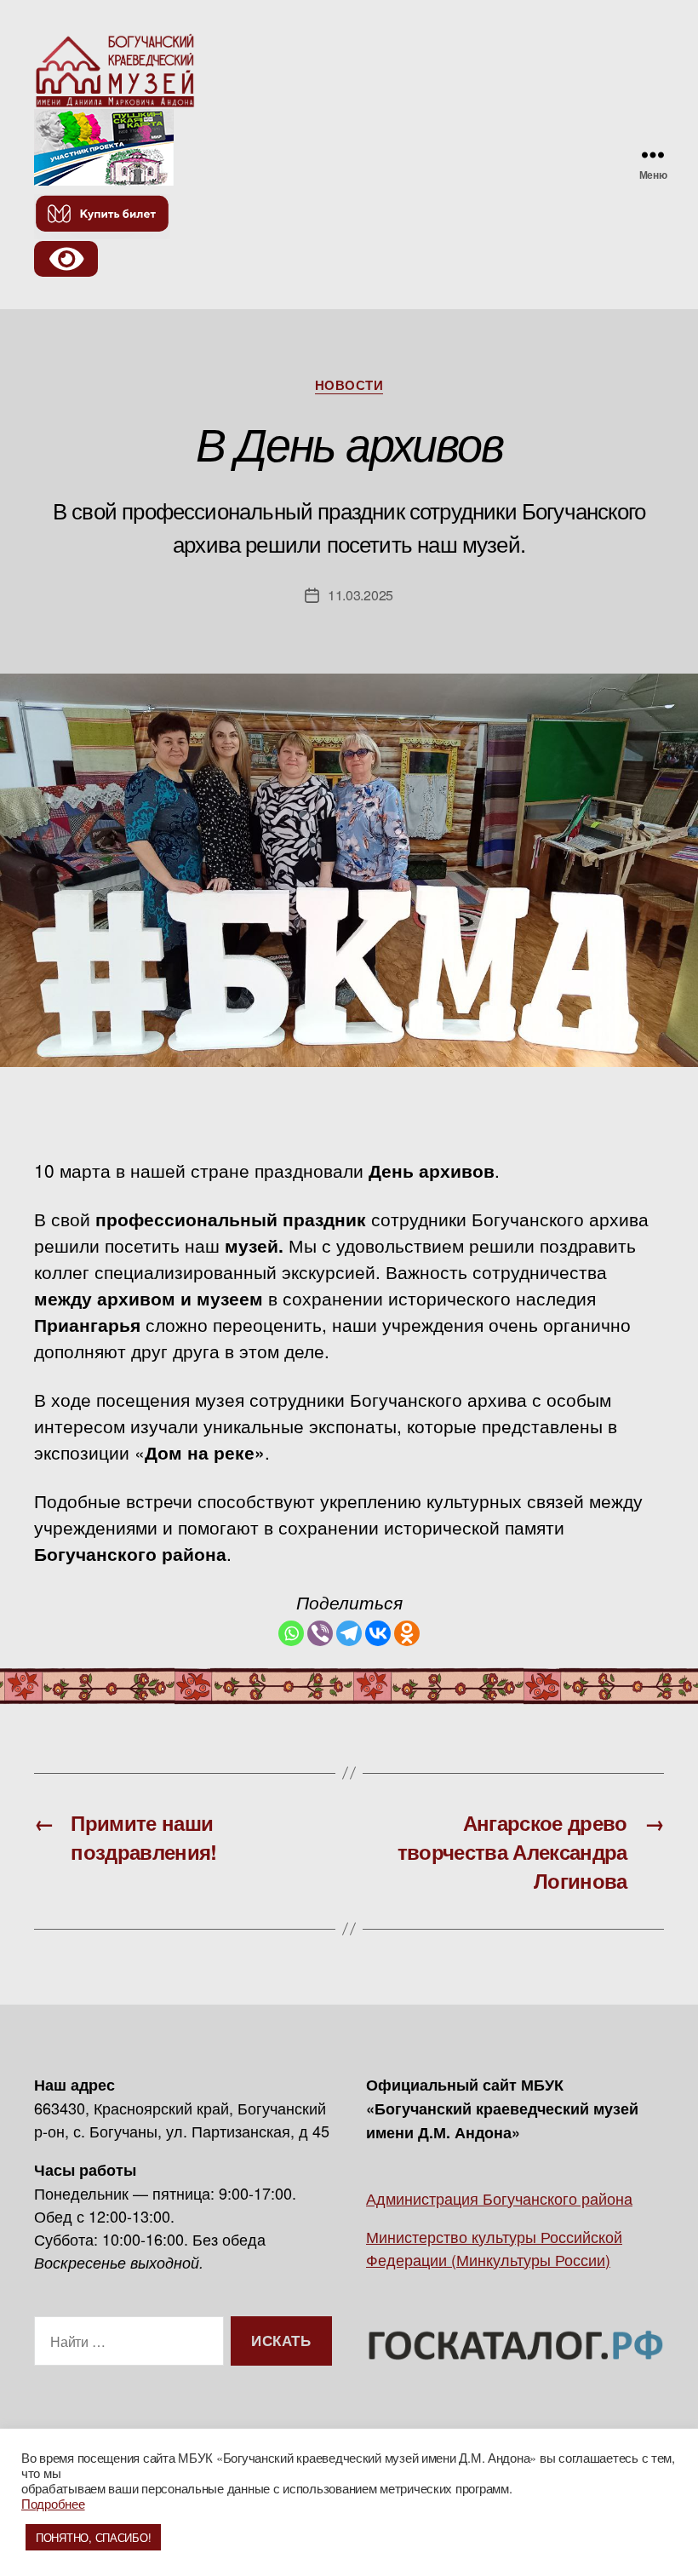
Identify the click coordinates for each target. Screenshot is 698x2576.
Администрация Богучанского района (499, 2198)
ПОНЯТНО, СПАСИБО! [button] (93, 2537)
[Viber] (320, 1633)
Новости (349, 386)
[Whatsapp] (291, 1633)
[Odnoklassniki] (407, 1633)
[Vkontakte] (378, 1633)
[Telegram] (349, 1633)
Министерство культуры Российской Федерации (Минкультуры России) (494, 2248)
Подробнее (53, 2503)
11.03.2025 (360, 595)
